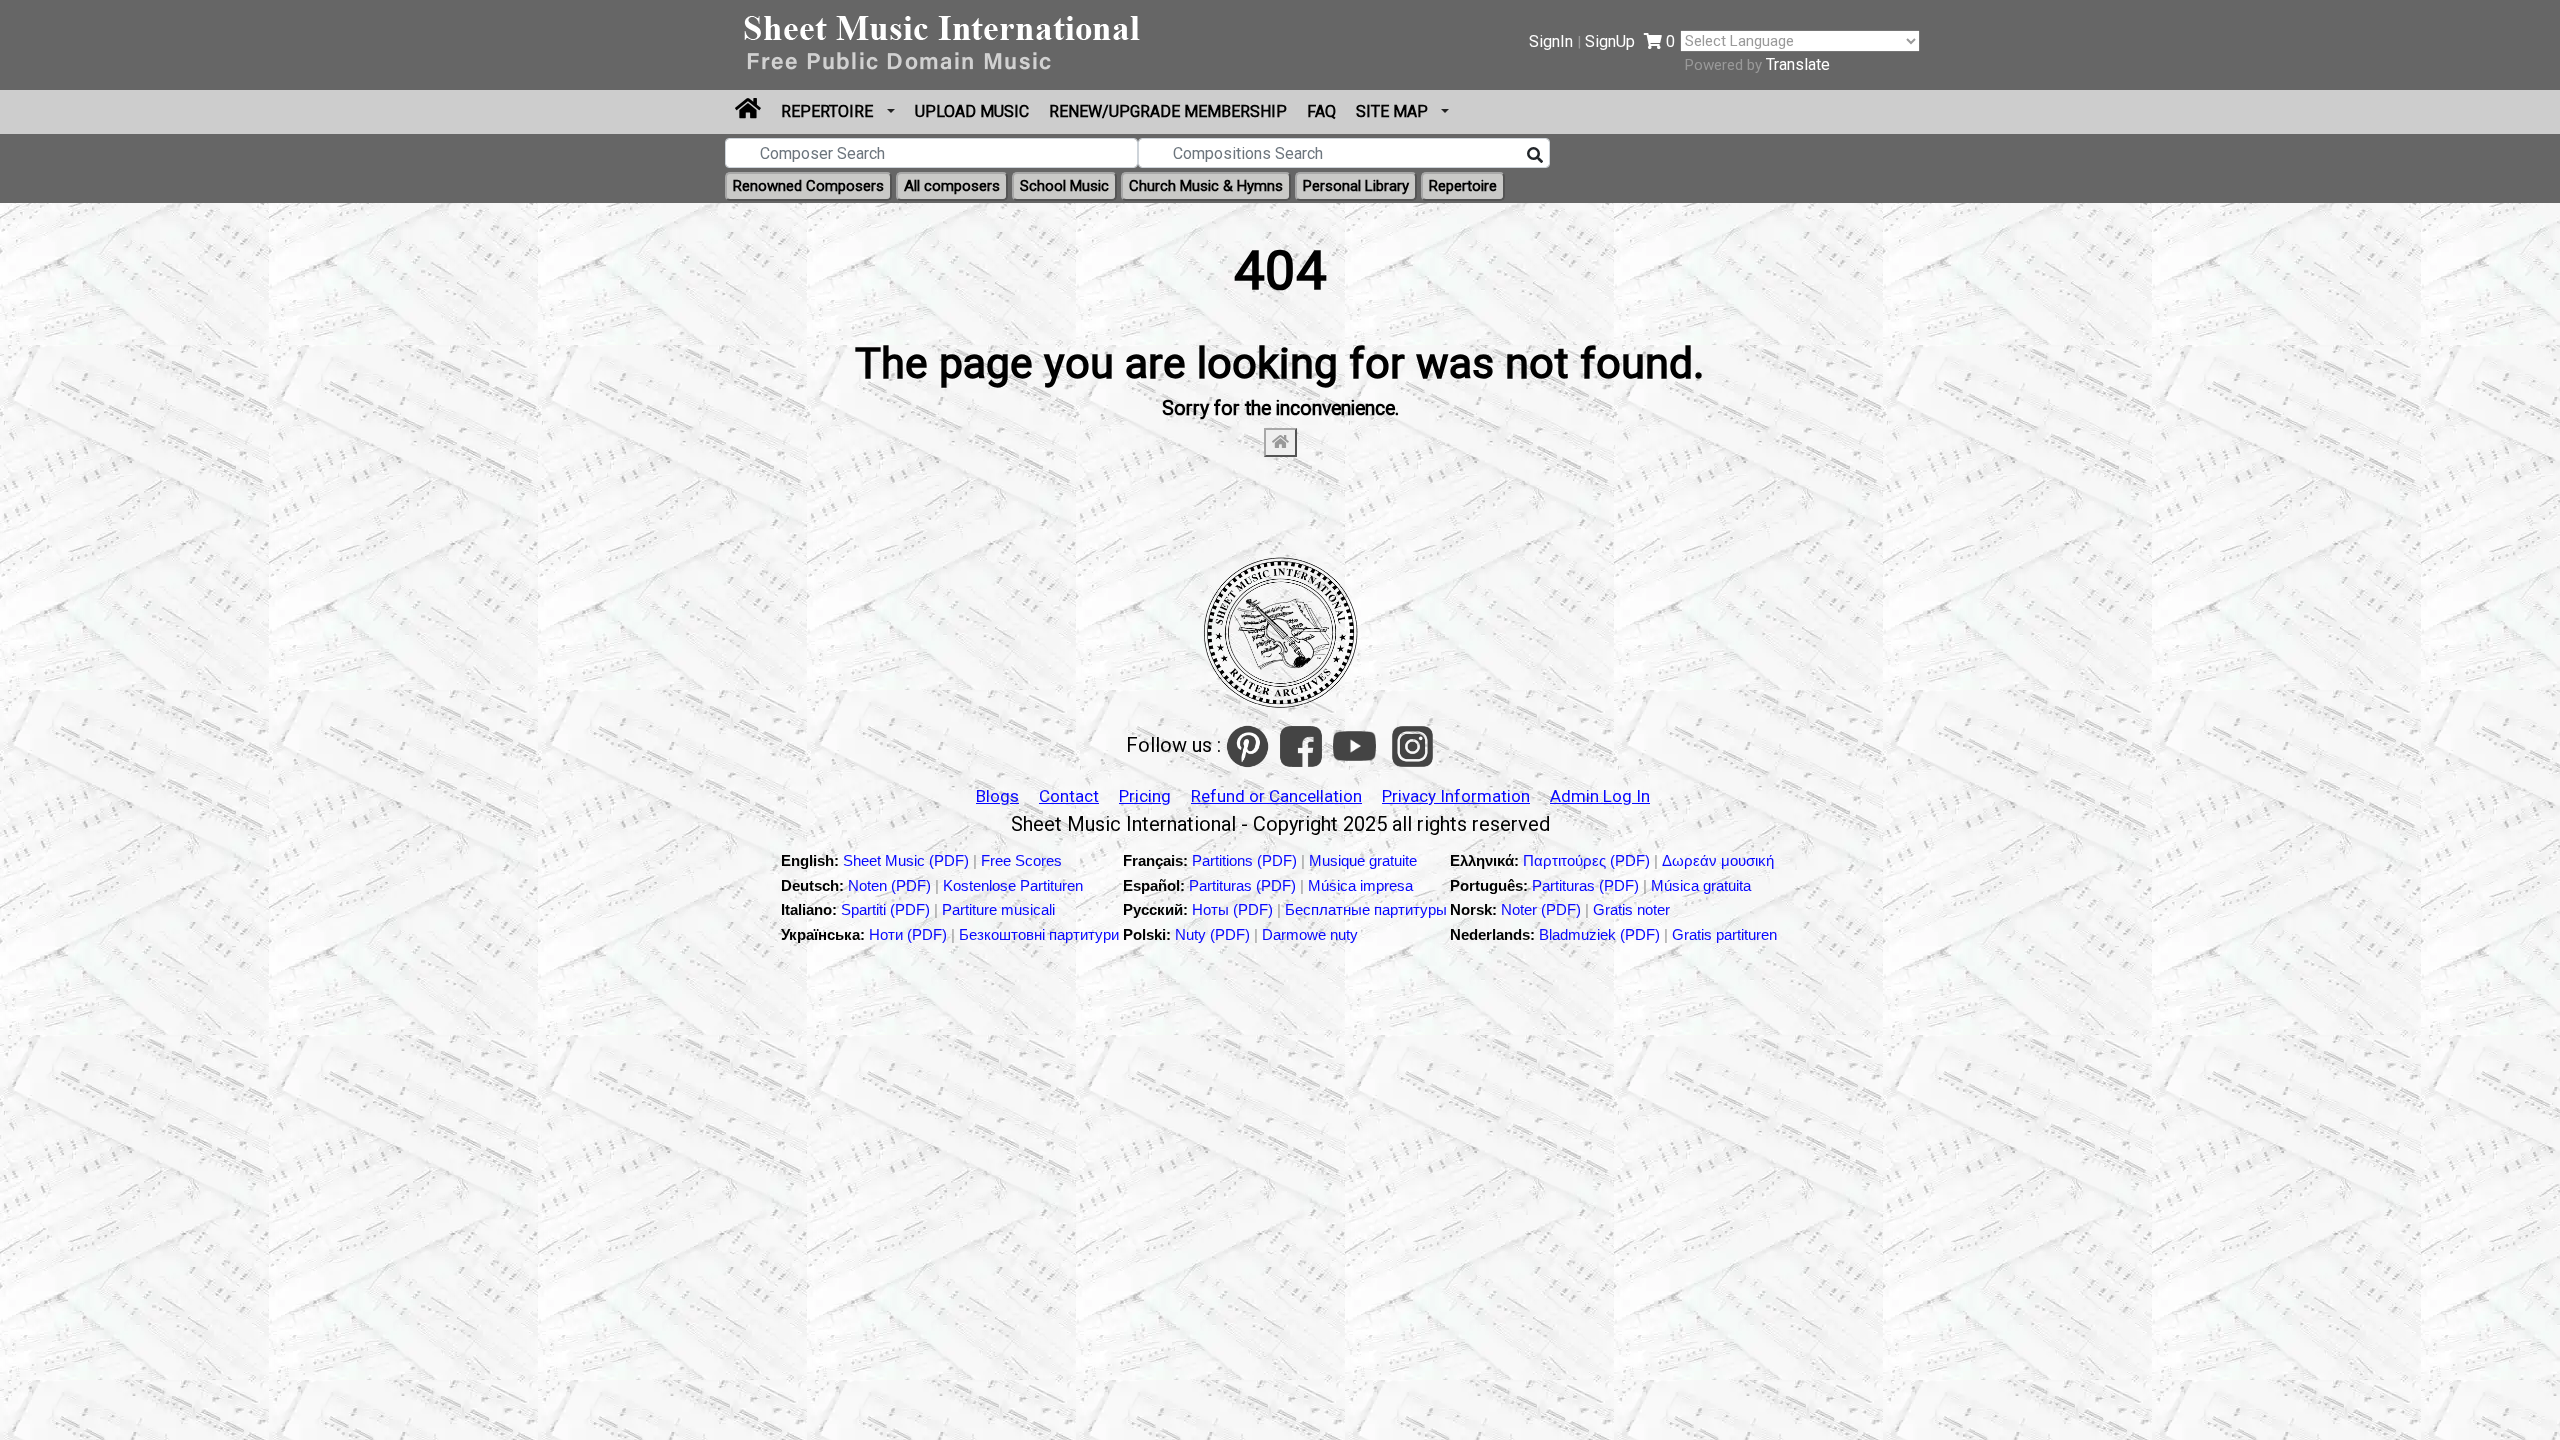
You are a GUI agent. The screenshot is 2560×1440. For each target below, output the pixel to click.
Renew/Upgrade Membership (1168, 111)
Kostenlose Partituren (1013, 885)
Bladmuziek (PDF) (1601, 934)
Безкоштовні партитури (1039, 934)
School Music (1064, 186)
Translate (1798, 64)
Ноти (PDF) (908, 934)
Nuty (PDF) (1212, 934)
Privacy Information (1456, 796)
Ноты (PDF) (1234, 909)
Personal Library (1356, 186)
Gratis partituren (1724, 934)
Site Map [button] (1394, 111)
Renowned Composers (808, 186)
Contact (1069, 796)
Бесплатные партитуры (1366, 909)
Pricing (1145, 796)
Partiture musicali (998, 909)
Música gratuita (1701, 885)
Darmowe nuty (1310, 934)
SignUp (1610, 41)
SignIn (1551, 41)
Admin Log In (1600, 796)
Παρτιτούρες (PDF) (1588, 860)
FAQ (1321, 111)
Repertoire (829, 111)
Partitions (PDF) (1246, 860)
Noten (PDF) (891, 885)
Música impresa (1360, 885)
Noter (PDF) (1543, 909)
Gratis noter (1631, 909)
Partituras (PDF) (1244, 885)
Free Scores (1021, 860)
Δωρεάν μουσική (1718, 860)
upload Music (972, 111)
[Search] (1535, 156)
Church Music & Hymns (1206, 186)
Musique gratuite (1363, 860)
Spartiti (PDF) (887, 909)
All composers (952, 186)
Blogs (997, 796)
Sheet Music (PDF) (908, 860)
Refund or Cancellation (1276, 796)
